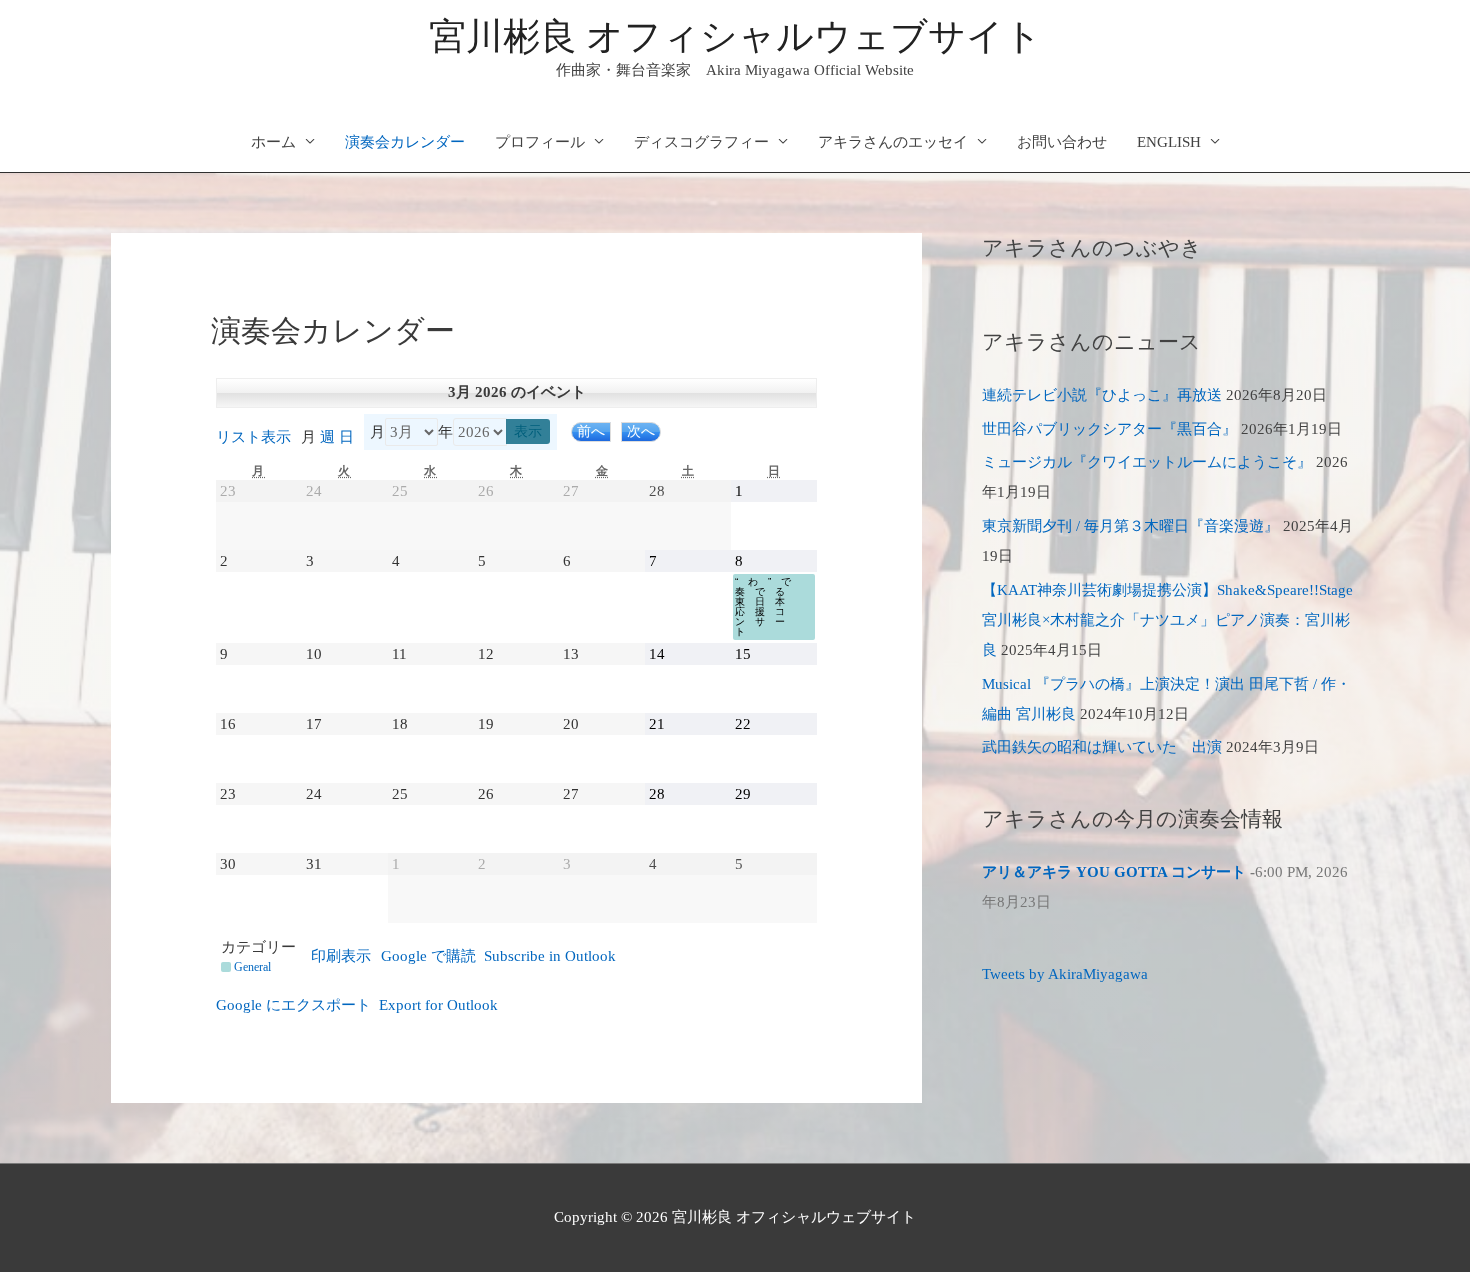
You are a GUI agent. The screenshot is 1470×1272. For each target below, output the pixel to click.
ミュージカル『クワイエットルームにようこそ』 (1147, 462)
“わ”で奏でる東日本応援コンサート (768, 606)
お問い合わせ (1062, 142)
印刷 (341, 956)
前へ (591, 431)
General (252, 967)
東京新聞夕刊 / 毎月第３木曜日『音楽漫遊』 (1130, 526)
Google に (293, 1005)
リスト (253, 437)
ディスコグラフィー (701, 142)
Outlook (550, 956)
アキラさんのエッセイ (893, 142)
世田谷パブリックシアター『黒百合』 (1109, 429)
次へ (641, 431)
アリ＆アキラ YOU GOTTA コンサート (1114, 872)
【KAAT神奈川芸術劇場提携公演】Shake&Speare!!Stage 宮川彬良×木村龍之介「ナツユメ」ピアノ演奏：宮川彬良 (1167, 620)
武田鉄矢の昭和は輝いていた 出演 (1102, 747)
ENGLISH (1169, 142)
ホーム (273, 142)
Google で (428, 956)
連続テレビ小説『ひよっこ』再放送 (1102, 395)
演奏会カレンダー (405, 142)
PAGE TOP (1420, 1217)
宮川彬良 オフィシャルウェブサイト (735, 36)
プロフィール (540, 142)
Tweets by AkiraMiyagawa (1065, 974)
